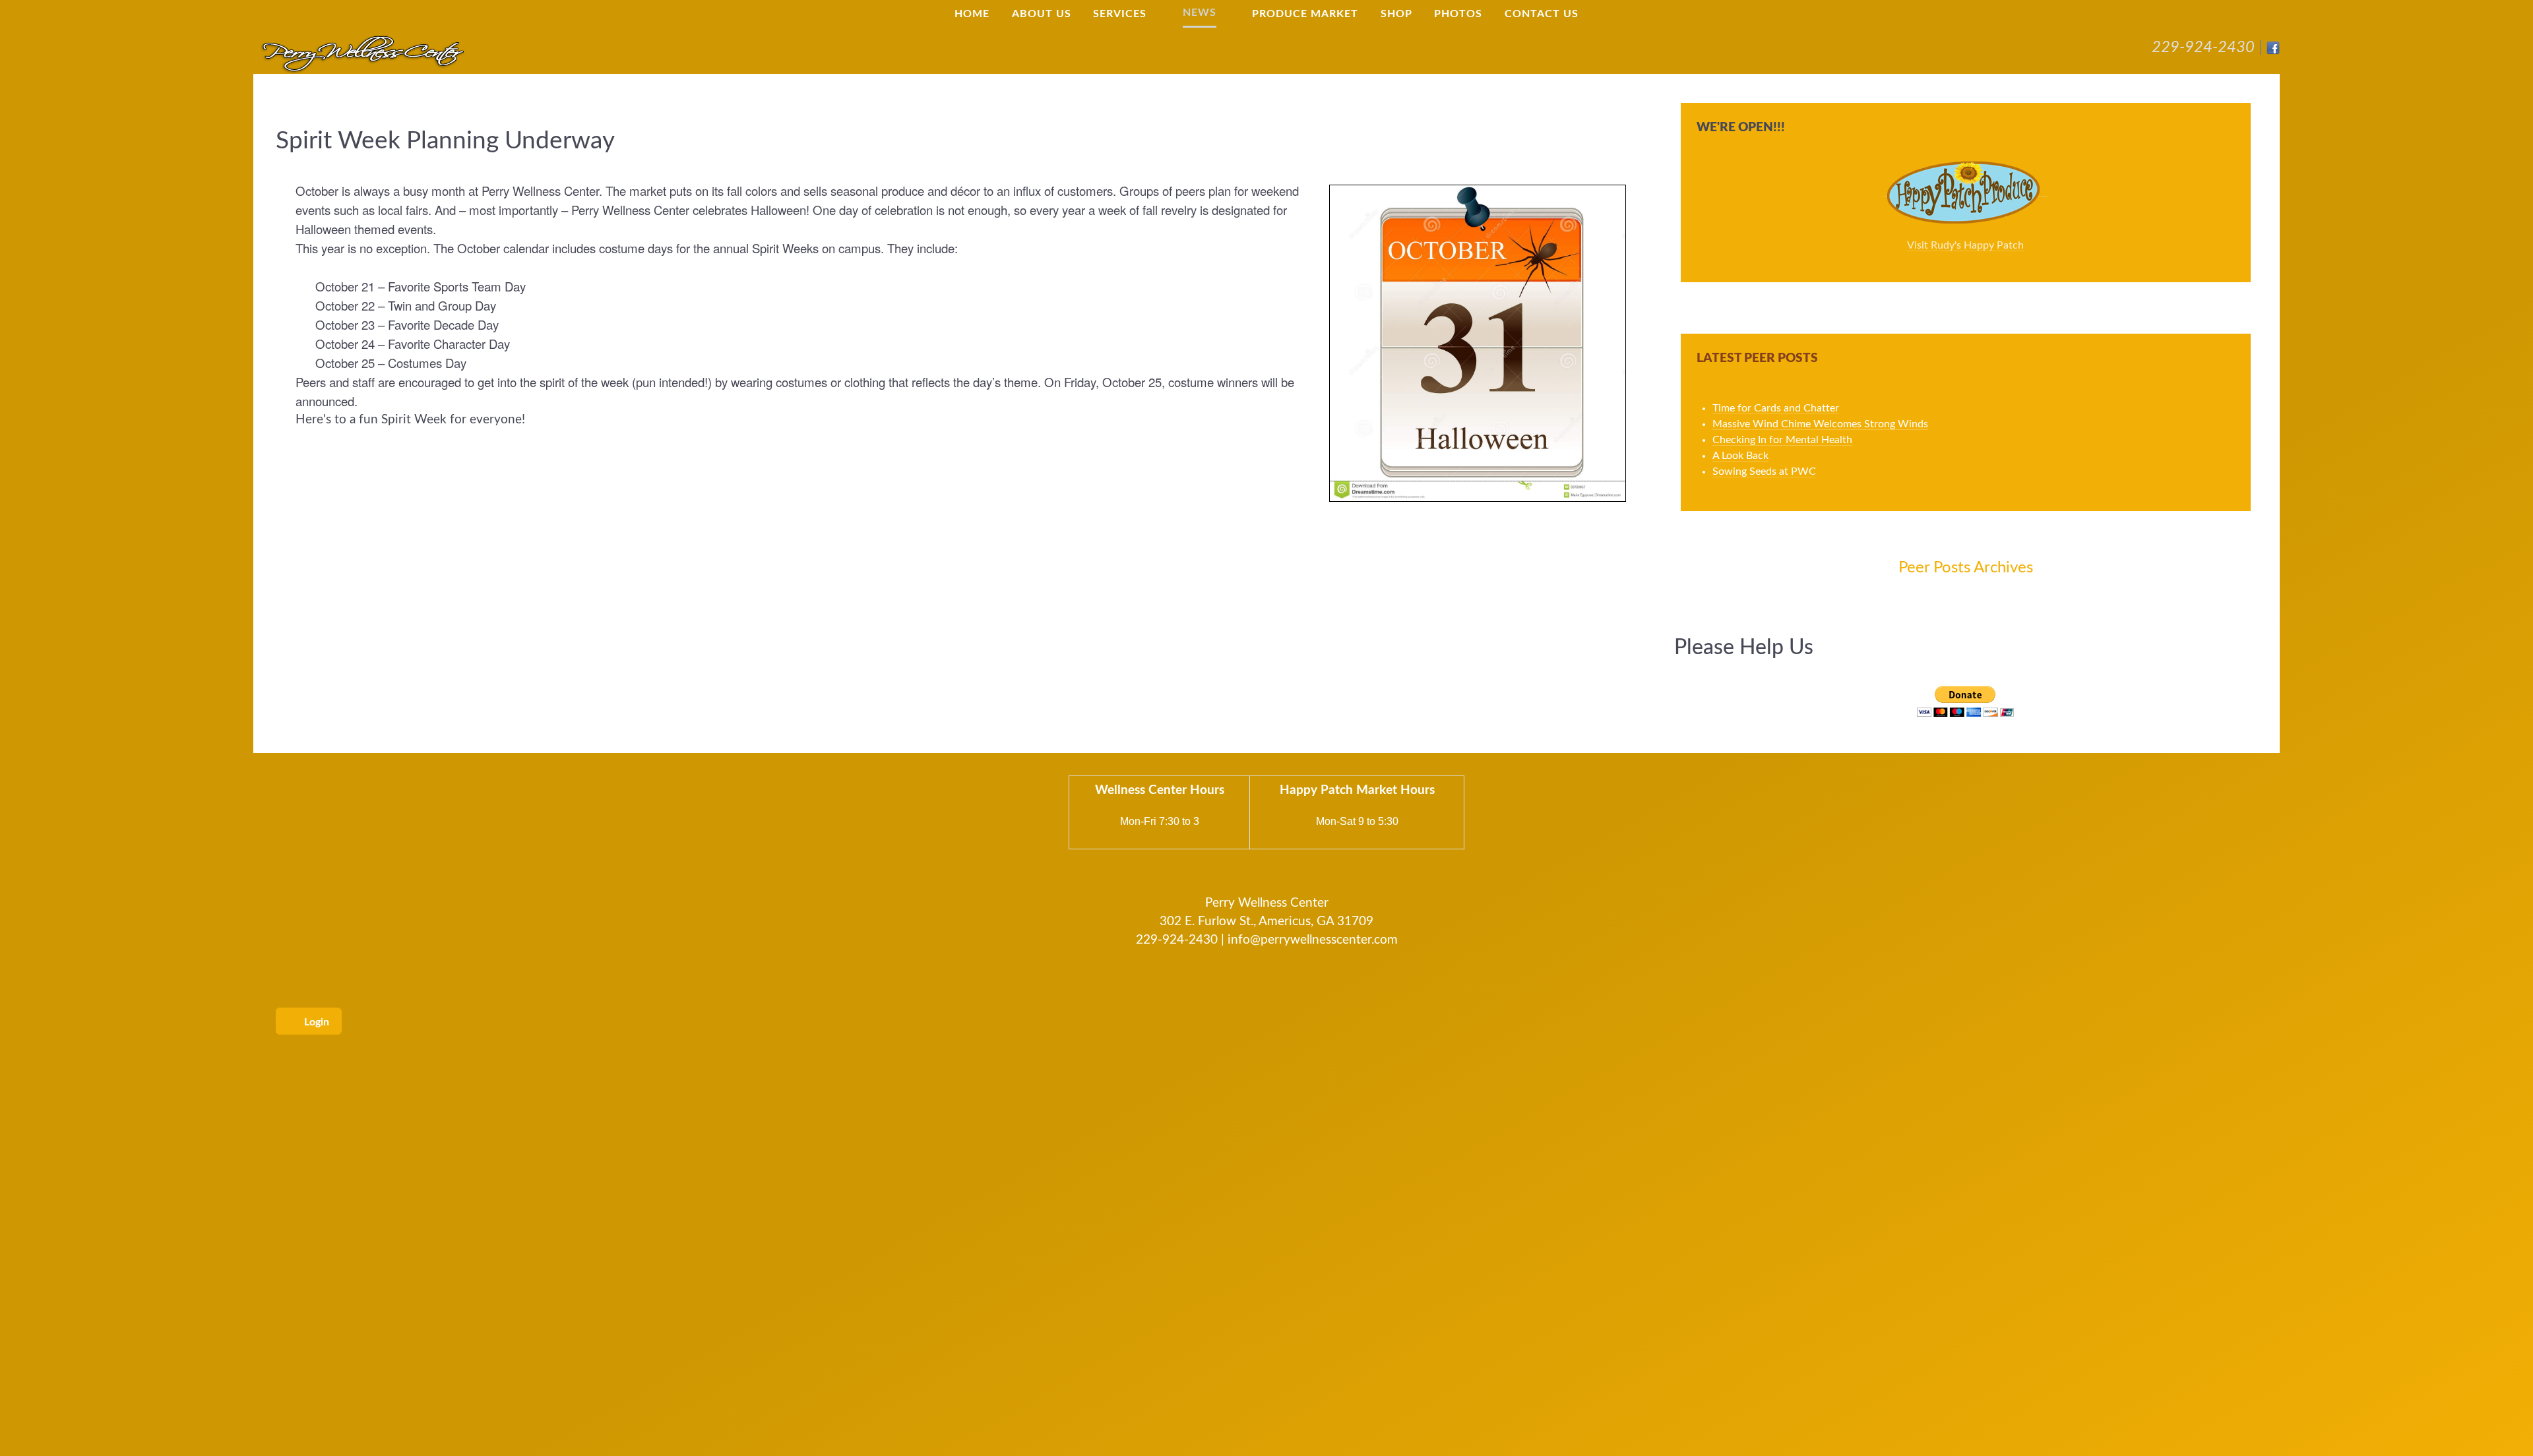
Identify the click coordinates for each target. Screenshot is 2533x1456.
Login (315, 1022)
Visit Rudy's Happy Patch (1965, 245)
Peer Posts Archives (1966, 568)
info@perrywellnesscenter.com (1313, 940)
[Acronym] (362, 53)
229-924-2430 (2203, 47)
